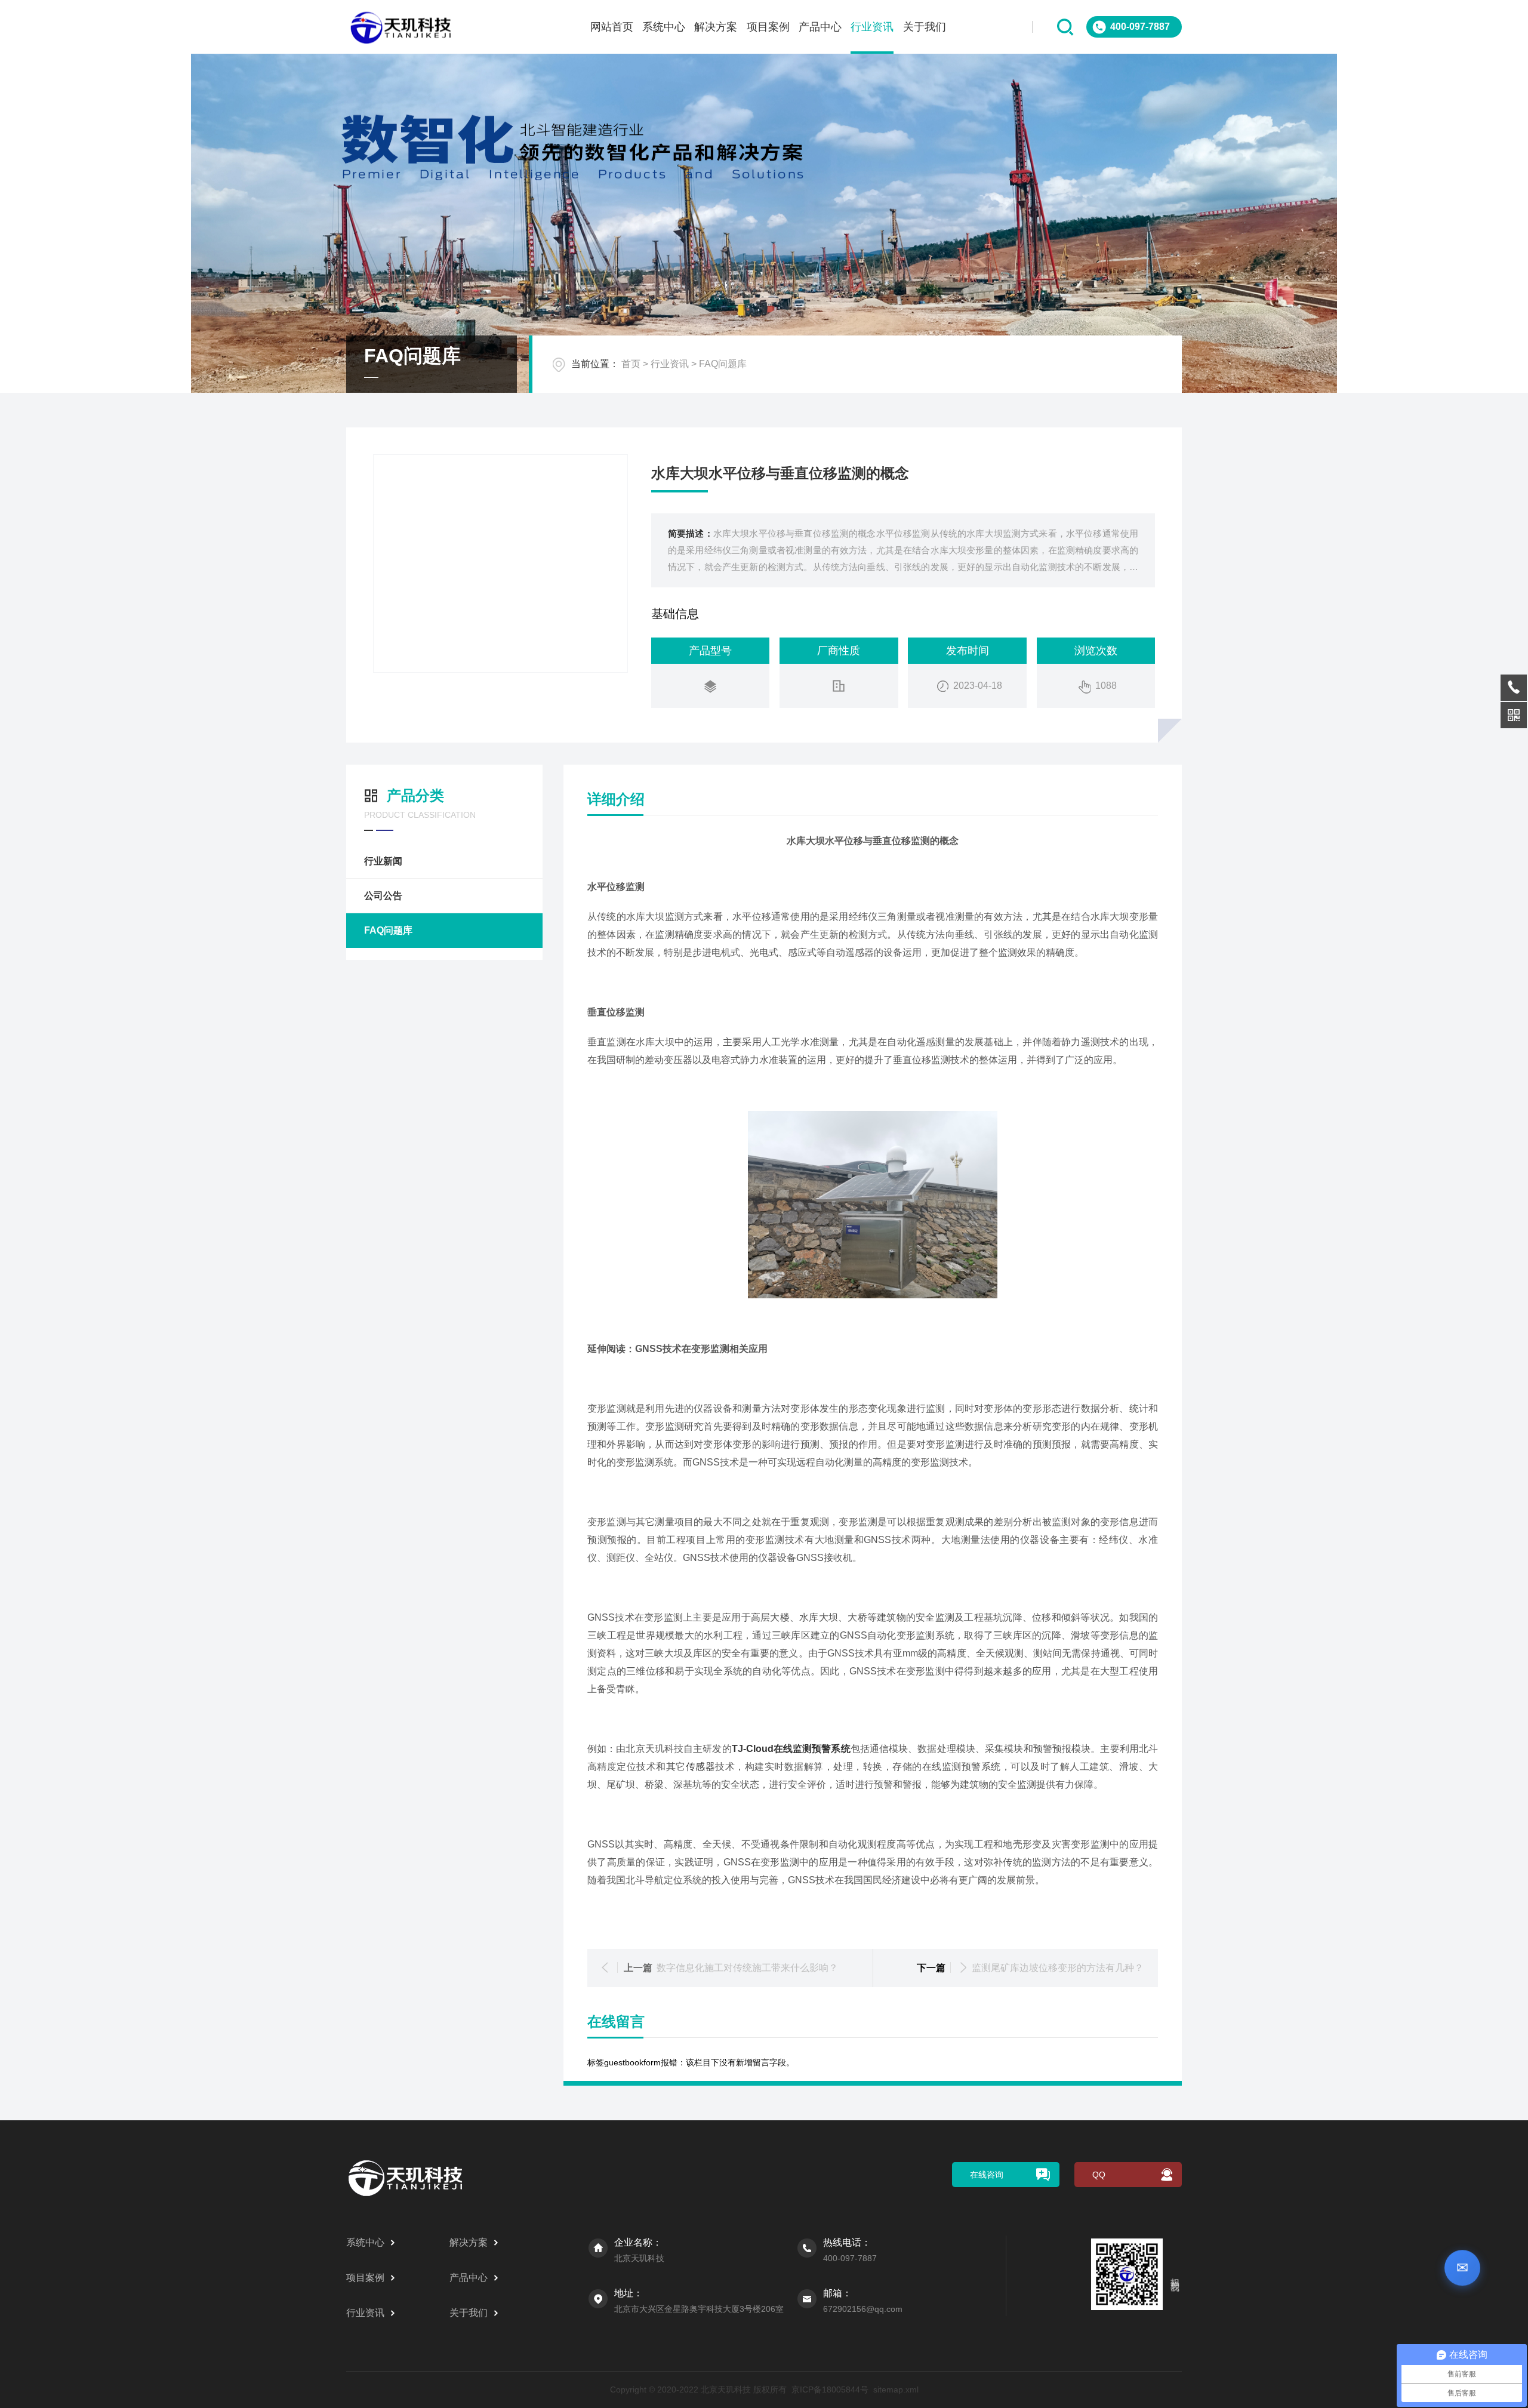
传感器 (700, 1767)
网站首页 (612, 27)
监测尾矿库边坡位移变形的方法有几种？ (1058, 1968)
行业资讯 (872, 27)
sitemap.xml (896, 2389)
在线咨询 (987, 2175)
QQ (1099, 2175)
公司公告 (383, 896)
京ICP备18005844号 (830, 2389)
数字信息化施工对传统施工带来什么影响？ (747, 1968)
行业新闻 (383, 861)
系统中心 (664, 27)
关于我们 (925, 27)
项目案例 (768, 27)
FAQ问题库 (723, 364)
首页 (631, 364)
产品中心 (820, 27)
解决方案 (716, 27)
